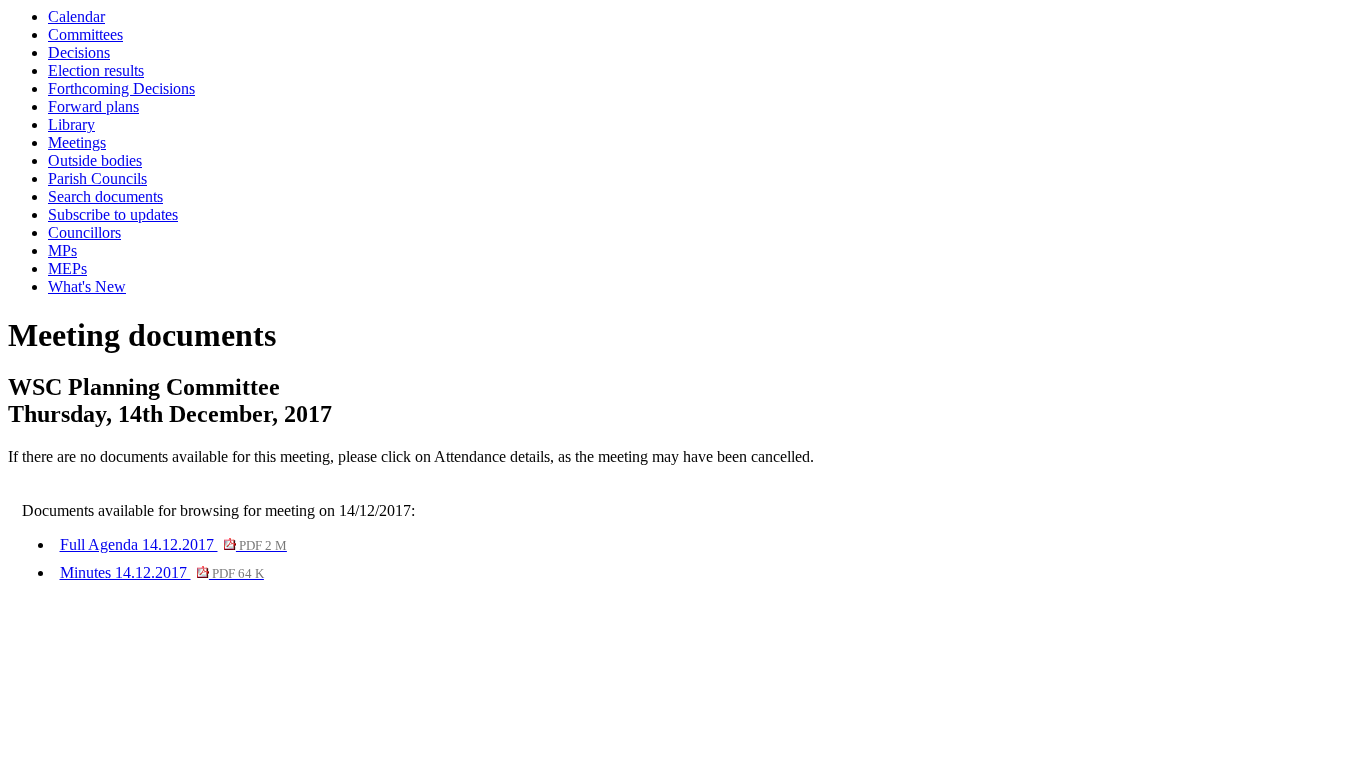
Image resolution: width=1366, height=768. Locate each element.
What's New (87, 286)
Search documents (105, 196)
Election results (96, 70)
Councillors (84, 232)
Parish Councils (97, 178)
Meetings (77, 142)
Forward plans (93, 106)
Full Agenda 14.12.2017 (173, 544)
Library (71, 124)
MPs (62, 250)
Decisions (79, 52)
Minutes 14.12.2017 (162, 572)
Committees (85, 34)
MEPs (67, 268)
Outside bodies (95, 160)
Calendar (76, 16)
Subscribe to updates (113, 214)
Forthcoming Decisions (121, 88)
